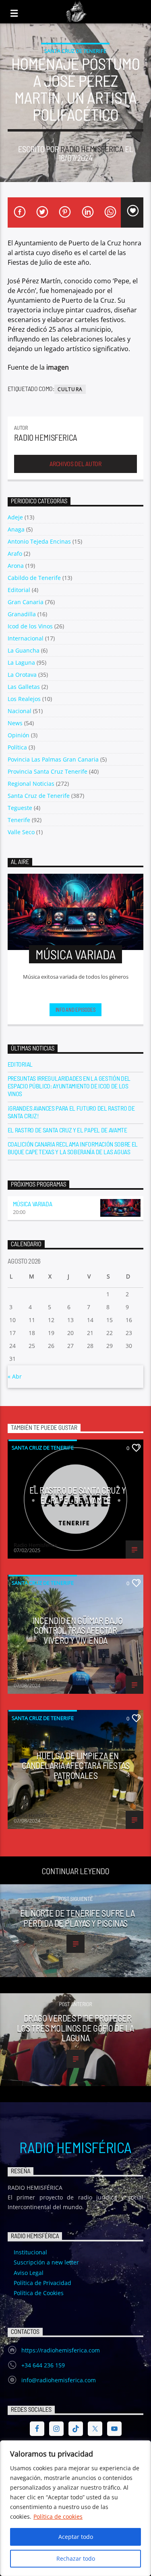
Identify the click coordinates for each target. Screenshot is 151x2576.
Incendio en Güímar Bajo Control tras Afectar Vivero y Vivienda (78, 1630)
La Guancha (24, 650)
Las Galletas (24, 687)
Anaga (16, 529)
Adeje (15, 517)
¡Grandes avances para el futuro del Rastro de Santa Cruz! (71, 1112)
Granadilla (22, 614)
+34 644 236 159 (43, 2365)
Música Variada (33, 1204)
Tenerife (19, 820)
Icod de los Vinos (30, 626)
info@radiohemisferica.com (59, 2380)
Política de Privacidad (42, 2283)
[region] (75, 2508)
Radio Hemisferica (92, 149)
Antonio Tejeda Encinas (39, 541)
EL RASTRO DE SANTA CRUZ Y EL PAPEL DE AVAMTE (67, 1130)
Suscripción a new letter (46, 2262)
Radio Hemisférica (75, 2147)
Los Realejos (24, 699)
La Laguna (21, 662)
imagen (58, 367)
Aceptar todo (76, 2537)
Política (17, 747)
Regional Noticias (31, 784)
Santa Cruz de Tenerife (75, 51)
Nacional (20, 711)
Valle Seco (21, 832)
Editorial (19, 590)
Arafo (15, 553)
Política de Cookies (39, 2293)
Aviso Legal (29, 2273)
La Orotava (22, 675)
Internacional (26, 638)
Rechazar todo (76, 2558)
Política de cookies (58, 2516)
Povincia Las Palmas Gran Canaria (53, 759)
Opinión (19, 735)
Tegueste (20, 808)
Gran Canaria (26, 602)
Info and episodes (76, 1010)
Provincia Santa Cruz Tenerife (48, 771)
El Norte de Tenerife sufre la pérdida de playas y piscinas (77, 1918)
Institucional (30, 2252)
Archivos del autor (75, 464)
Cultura (70, 389)
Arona (16, 566)
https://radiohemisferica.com (61, 2350)
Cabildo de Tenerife (34, 578)
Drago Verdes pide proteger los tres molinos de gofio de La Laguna (75, 2028)
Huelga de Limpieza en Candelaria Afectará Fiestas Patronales (76, 1765)
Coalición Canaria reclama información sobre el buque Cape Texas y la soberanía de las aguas (73, 1148)
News (15, 723)
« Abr (15, 1376)
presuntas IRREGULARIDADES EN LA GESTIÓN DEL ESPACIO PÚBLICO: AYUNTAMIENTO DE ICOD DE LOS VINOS (69, 1086)
